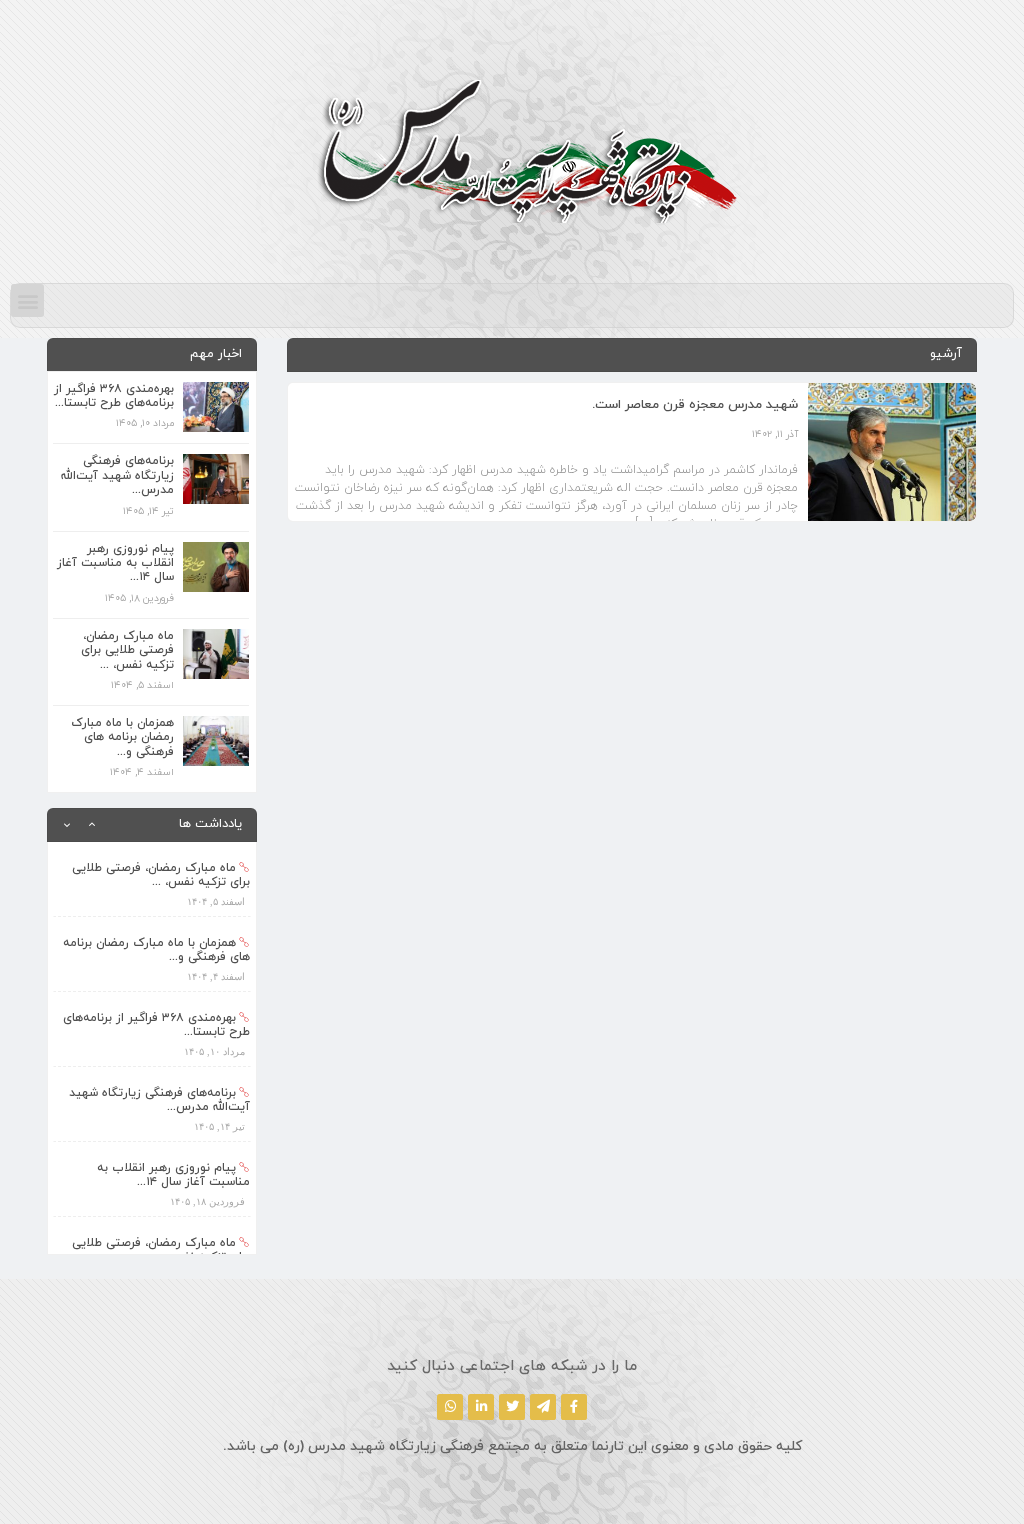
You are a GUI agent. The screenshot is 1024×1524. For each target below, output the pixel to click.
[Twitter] (512, 1407)
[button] (27, 300)
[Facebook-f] (574, 1407)
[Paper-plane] (543, 1407)
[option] (152, 879)
